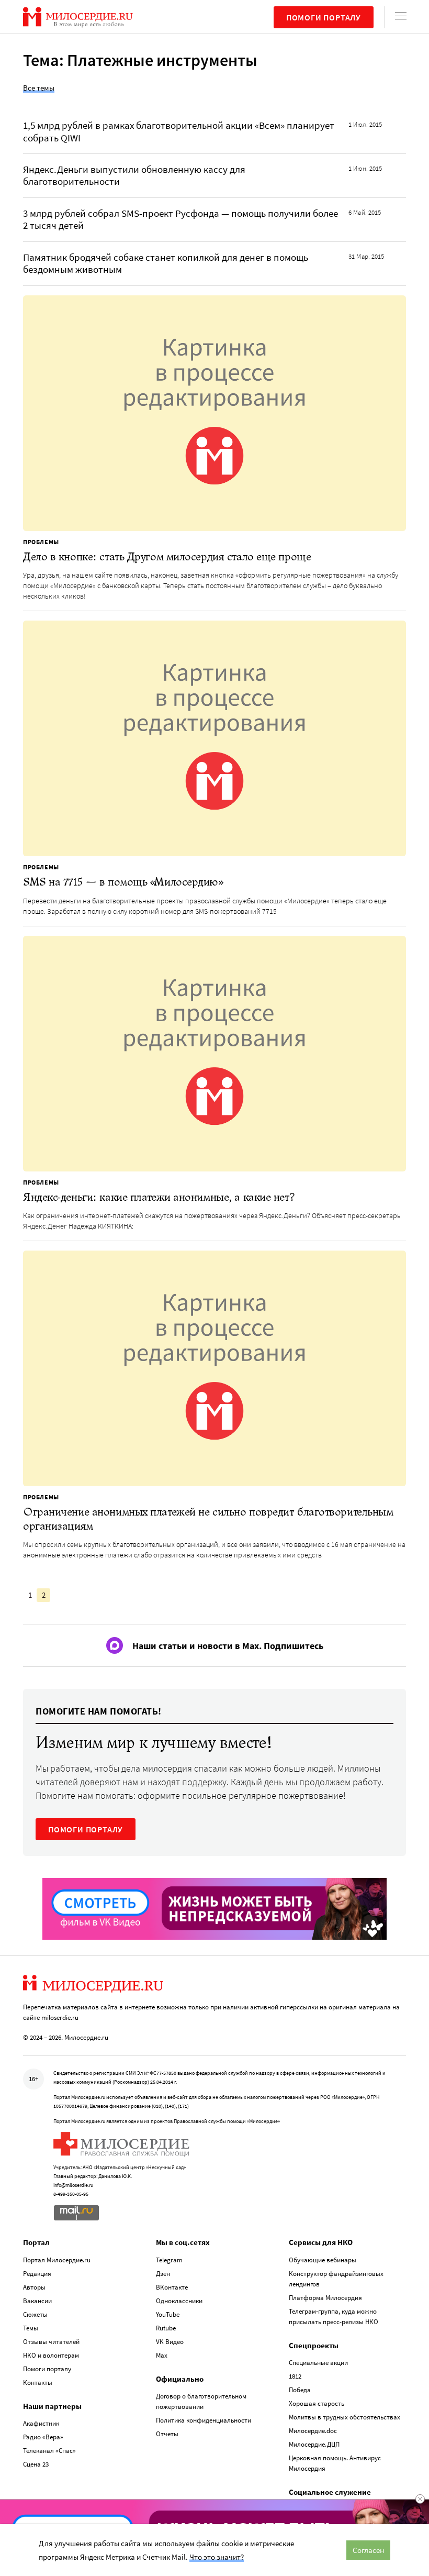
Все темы (39, 88)
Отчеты (167, 2434)
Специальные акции (318, 2363)
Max (162, 2355)
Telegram (169, 2260)
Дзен (163, 2274)
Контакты (38, 2382)
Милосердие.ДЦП (314, 2444)
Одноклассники (179, 2301)
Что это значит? (217, 2557)
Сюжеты (35, 2314)
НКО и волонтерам (51, 2355)
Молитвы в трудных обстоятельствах (345, 2417)
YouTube (168, 2314)
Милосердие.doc (313, 2431)
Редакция (37, 2274)
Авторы (34, 2287)
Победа (300, 2390)
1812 (295, 2376)
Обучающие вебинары (323, 2260)
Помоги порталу (324, 17)
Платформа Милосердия (325, 2298)
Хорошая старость (317, 2403)
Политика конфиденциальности (204, 2420)
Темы (31, 2328)
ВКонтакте (172, 2287)
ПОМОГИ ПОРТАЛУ (86, 1829)
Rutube (166, 2328)
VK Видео (170, 2342)
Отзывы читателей (51, 2342)
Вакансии (37, 2301)
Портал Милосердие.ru (57, 2260)
